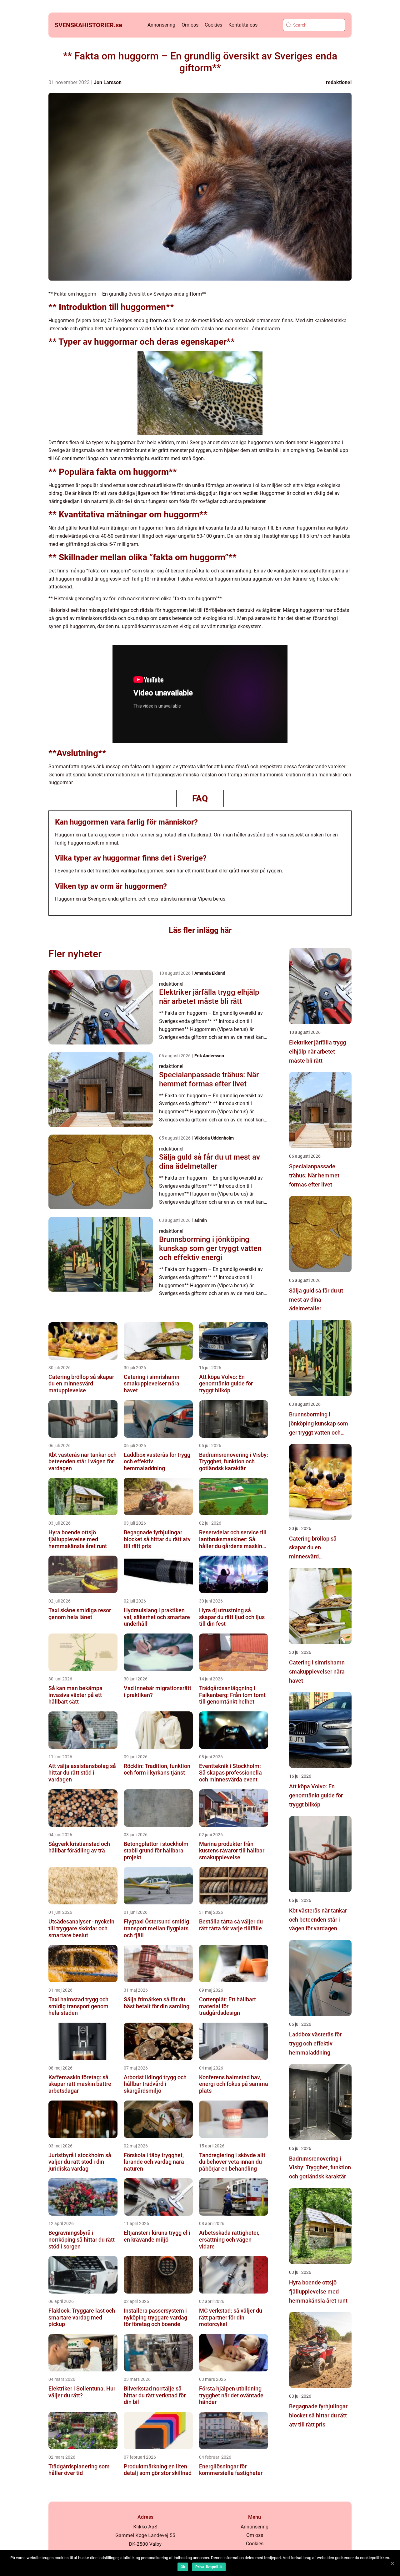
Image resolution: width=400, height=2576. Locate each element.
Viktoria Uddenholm (214, 1138)
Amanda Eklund (210, 973)
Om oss (190, 25)
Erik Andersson (209, 1056)
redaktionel (339, 82)
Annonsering (161, 25)
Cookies (213, 25)
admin (201, 1220)
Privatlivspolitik (209, 2567)
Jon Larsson (108, 82)
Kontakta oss (243, 25)
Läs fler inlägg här (200, 930)
